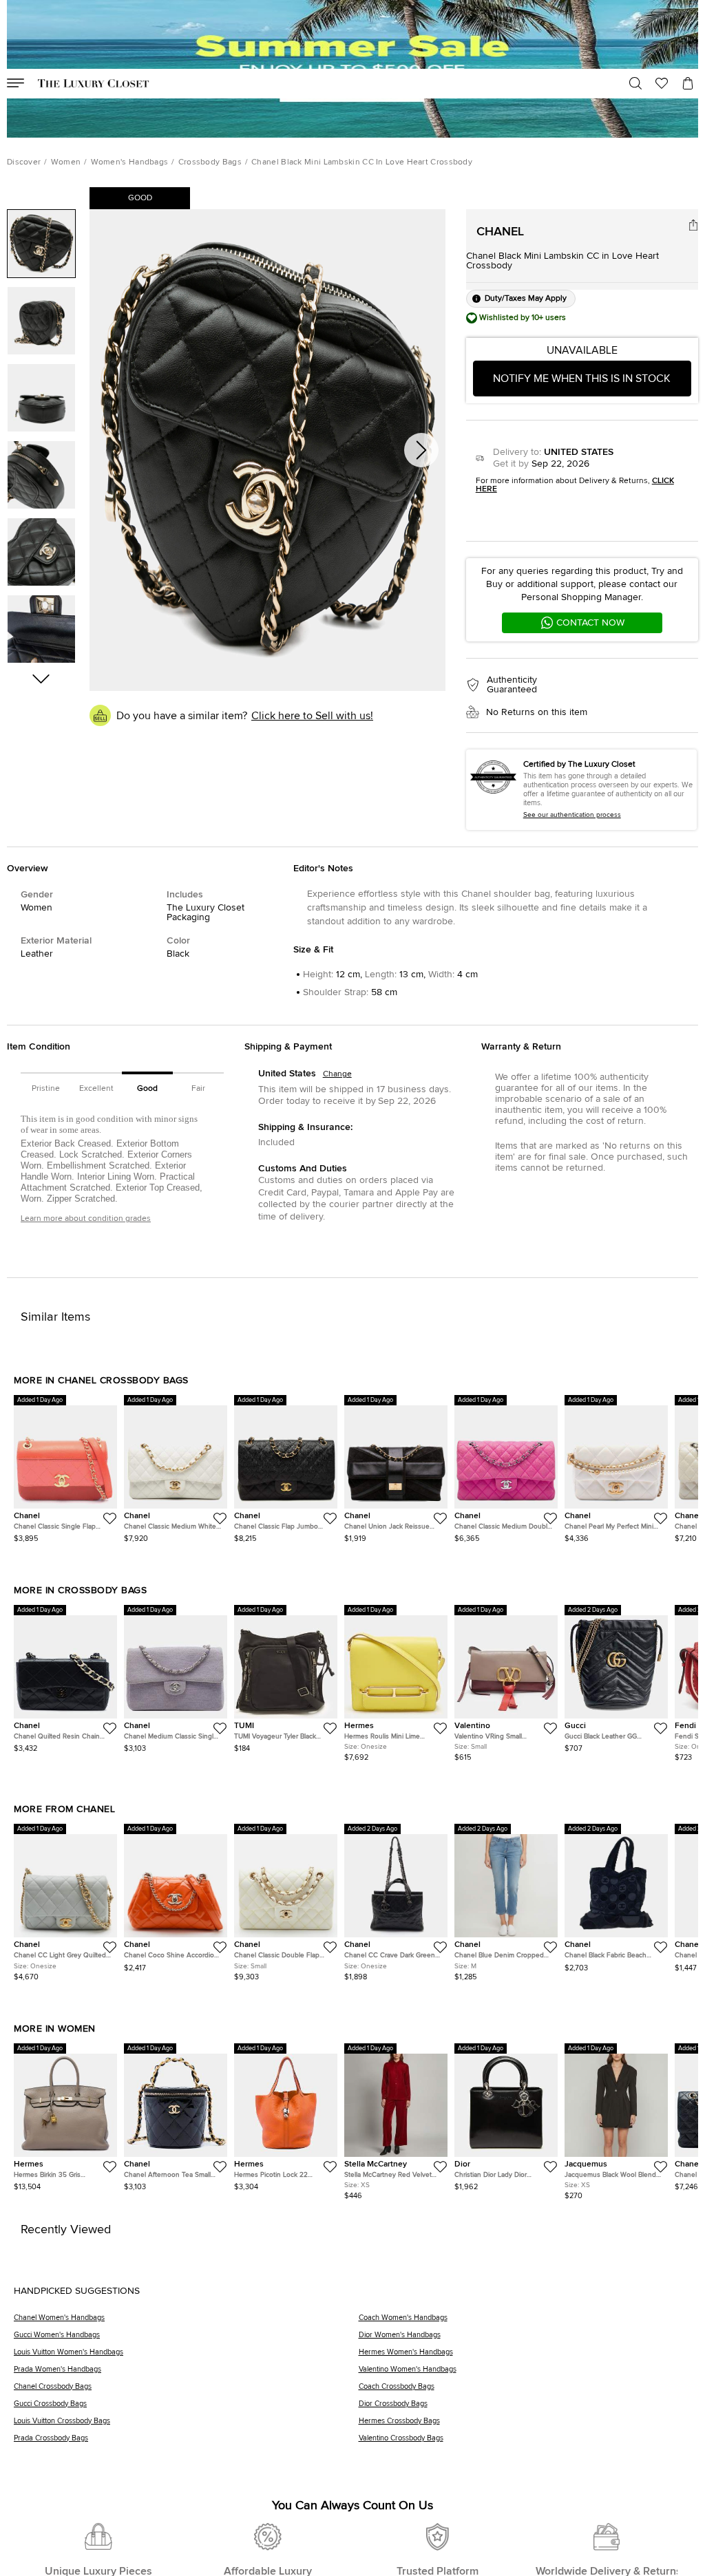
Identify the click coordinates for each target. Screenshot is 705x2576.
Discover (24, 162)
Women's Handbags (130, 162)
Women (66, 162)
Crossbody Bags (210, 162)
